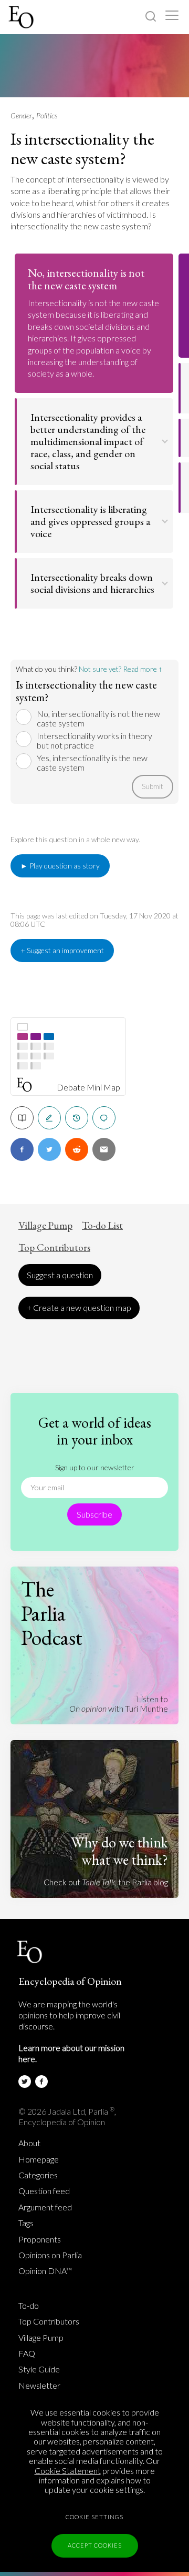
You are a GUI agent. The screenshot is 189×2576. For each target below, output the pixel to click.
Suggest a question (60, 1275)
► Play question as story (60, 866)
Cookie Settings (94, 2517)
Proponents (40, 2239)
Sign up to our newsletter (95, 1467)
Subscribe (94, 1514)
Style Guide (39, 2369)
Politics (47, 115)
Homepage (39, 2159)
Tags (26, 2223)
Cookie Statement (68, 2471)
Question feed (44, 2191)
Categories (38, 2175)
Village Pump (45, 1226)
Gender (21, 115)
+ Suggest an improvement (62, 950)
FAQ (27, 2353)
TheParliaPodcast (52, 1613)
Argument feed (45, 2207)
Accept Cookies (95, 2545)
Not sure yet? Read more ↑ (120, 669)
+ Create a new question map (79, 1307)
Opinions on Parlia (50, 2255)
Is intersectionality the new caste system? (82, 149)
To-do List (102, 1226)
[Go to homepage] (22, 17)
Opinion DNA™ (45, 2271)
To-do (29, 2306)
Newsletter (39, 2386)
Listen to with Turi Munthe (119, 1704)
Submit (153, 786)
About (29, 2143)
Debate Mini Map (88, 1087)
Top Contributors (54, 1248)
